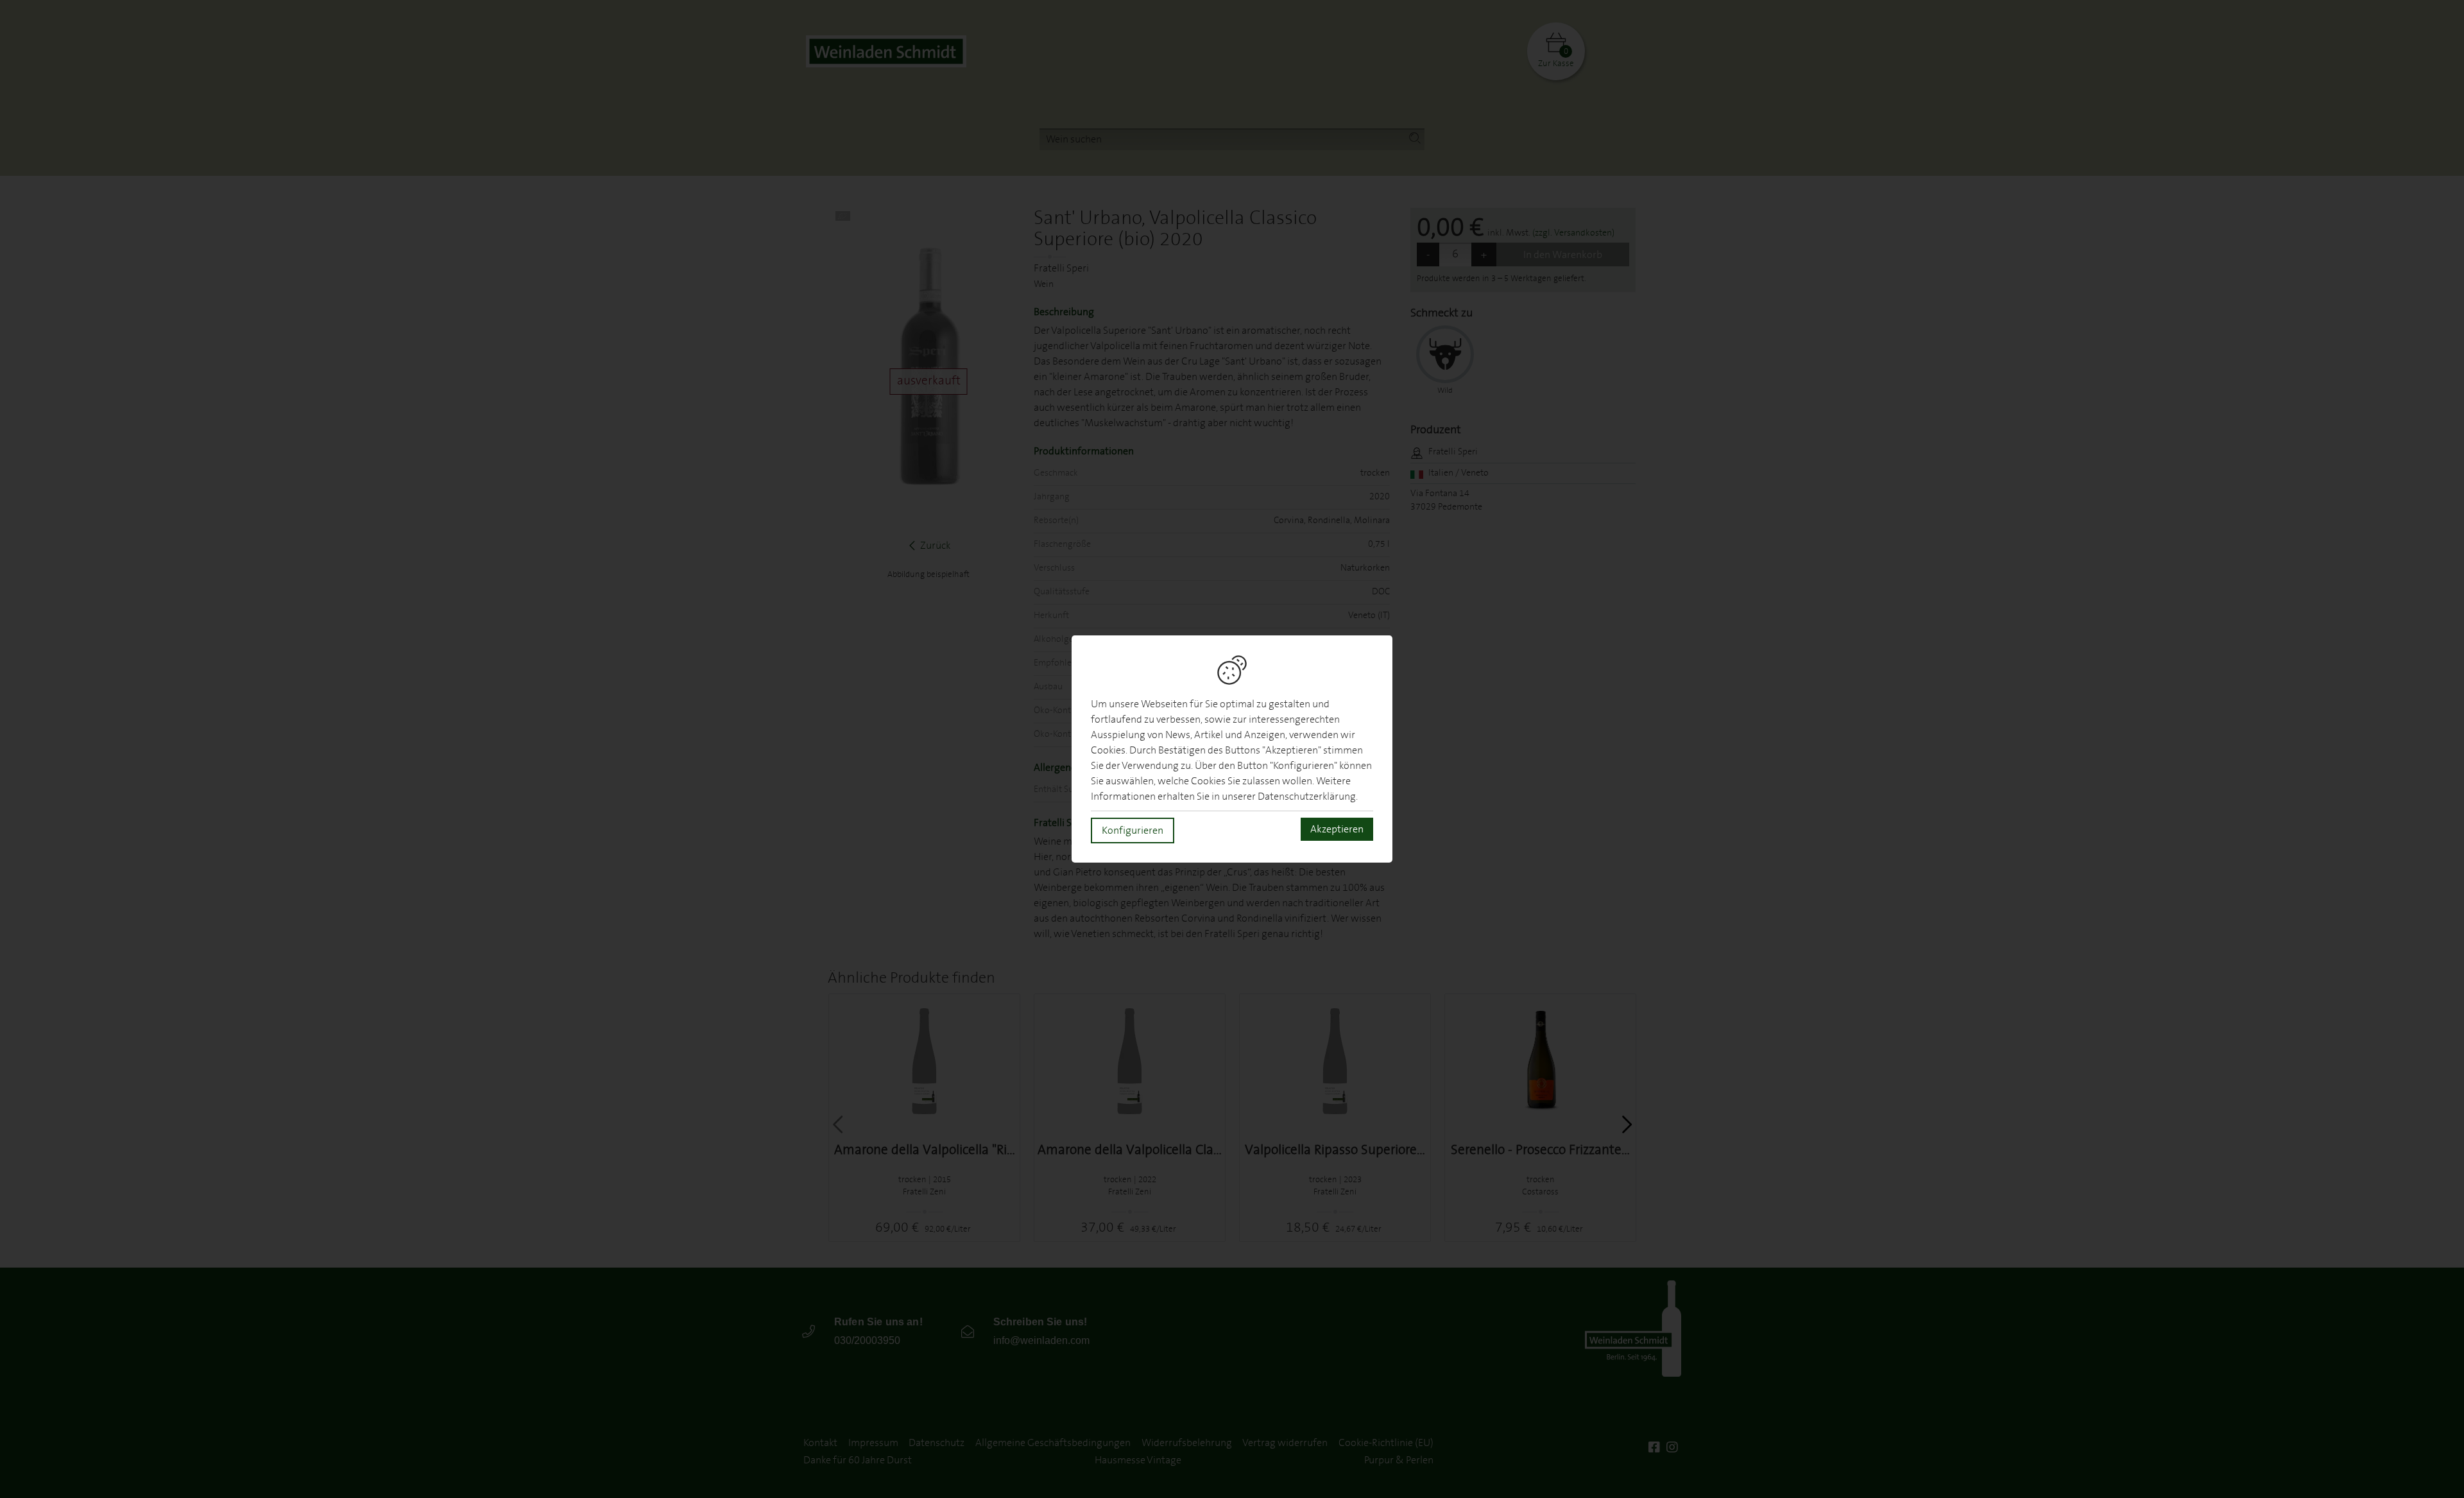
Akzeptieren (1337, 829)
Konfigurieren (1133, 831)
